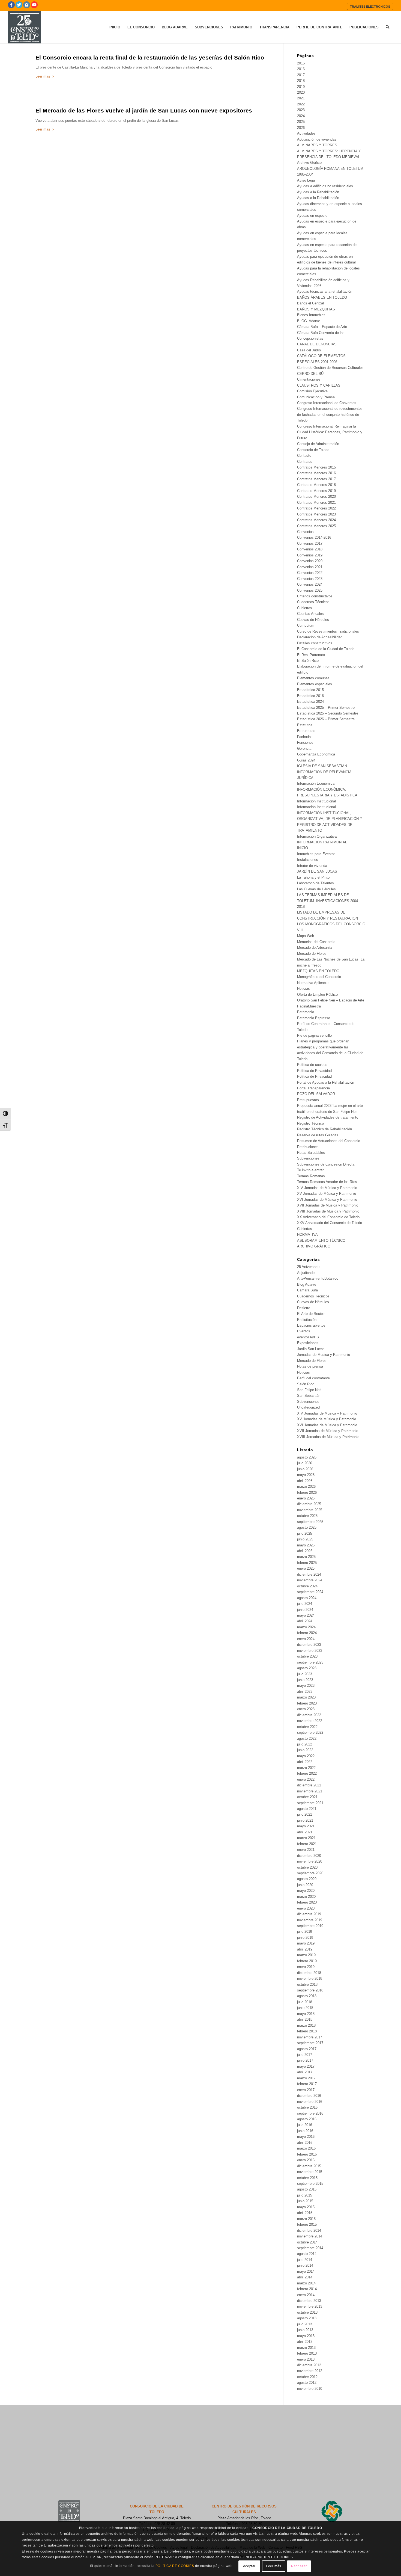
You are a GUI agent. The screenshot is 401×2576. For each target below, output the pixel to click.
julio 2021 (305, 1814)
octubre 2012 (307, 2377)
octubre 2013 (307, 2312)
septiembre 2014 (310, 2248)
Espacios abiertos (311, 1325)
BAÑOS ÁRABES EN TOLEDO (322, 297)
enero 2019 (306, 1967)
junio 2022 (305, 1750)
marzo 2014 (306, 2283)
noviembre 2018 (310, 1978)
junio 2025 (305, 1539)
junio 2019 (305, 1938)
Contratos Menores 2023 (316, 514)
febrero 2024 (307, 1633)
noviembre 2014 (310, 2236)
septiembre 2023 (310, 1662)
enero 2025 (306, 1568)
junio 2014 (305, 2265)
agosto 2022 (307, 1738)
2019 (301, 87)
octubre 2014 (307, 2242)
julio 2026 (305, 1463)
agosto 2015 (307, 2189)
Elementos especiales (315, 684)
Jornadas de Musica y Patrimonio (324, 1355)
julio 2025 (305, 1533)
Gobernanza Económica (316, 754)
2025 (301, 122)
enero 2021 (306, 1850)
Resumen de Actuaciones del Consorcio (329, 1141)
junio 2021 (305, 1820)
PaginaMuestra (309, 1006)
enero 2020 (306, 1908)
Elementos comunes (313, 678)
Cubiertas (305, 608)
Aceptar (249, 2566)
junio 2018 (305, 2008)
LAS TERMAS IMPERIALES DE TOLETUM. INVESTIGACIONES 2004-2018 (328, 901)
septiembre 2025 (310, 1522)
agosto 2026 (307, 1457)
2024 (301, 116)
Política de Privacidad (314, 1071)
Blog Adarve (307, 1284)
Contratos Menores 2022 (316, 508)
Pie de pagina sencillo (314, 1035)
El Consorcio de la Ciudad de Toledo (326, 649)
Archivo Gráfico (309, 163)
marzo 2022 (306, 1768)
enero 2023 (306, 1709)
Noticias (303, 988)
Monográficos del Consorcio (319, 977)
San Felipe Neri (309, 1390)
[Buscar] (387, 27)
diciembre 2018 (309, 1973)
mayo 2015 (306, 2207)
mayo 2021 (306, 1826)
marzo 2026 (306, 1486)
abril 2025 (305, 1551)
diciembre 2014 (309, 2230)
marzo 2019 (306, 1955)
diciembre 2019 (309, 1914)
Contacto (304, 456)
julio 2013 (305, 2324)
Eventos (304, 1331)
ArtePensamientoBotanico (318, 1278)
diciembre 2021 (309, 1785)
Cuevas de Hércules (313, 620)
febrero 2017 (307, 2084)
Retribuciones (308, 1147)
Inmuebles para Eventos (316, 854)
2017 (301, 75)
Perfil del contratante (313, 1378)
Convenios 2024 (310, 584)
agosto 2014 (307, 2254)
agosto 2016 (307, 2119)
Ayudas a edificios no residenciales (325, 186)
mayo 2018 (306, 2014)
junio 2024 (305, 1610)
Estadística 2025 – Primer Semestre (326, 708)
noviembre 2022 (310, 1721)
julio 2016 (305, 2125)
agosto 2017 (307, 2049)
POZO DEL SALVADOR (316, 1094)
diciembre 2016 (309, 2096)
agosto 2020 (307, 1879)
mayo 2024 (306, 1615)
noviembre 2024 (310, 1580)
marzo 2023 (306, 1697)
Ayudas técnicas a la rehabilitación (325, 291)
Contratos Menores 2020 (316, 496)
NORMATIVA (307, 1234)
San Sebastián (309, 1396)
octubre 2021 (307, 1797)
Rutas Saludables (311, 1153)
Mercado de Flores (312, 954)
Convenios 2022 (310, 573)
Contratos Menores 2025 (316, 526)
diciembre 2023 (309, 1645)
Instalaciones (308, 860)
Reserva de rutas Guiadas (318, 1135)
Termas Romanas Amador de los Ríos (327, 1182)
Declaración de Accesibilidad (320, 637)
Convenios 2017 (310, 543)
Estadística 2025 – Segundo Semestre (328, 713)
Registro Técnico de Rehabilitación (324, 1129)
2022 (301, 104)
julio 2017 (305, 2055)
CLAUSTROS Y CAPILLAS (319, 385)
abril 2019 (305, 1949)
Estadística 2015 (310, 690)
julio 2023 (305, 1674)
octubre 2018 (307, 1984)
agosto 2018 (307, 1996)
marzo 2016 (306, 2148)
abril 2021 (305, 1832)
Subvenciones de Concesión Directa (326, 1164)
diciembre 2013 (309, 2301)
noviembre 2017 (310, 2037)
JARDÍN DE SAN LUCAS (317, 871)
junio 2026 (305, 1469)
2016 (301, 69)
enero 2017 (306, 2090)
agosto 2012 (307, 2383)
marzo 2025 (306, 1557)
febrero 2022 (307, 1773)
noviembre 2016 (310, 2102)
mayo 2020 (306, 1891)
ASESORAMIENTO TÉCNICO (321, 1240)
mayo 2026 (306, 1475)
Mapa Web (306, 936)
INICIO (303, 848)
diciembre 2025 (309, 1504)
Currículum (306, 625)
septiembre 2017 (310, 2043)
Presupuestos (308, 1100)
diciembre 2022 (309, 1715)
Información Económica (316, 783)
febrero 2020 (307, 1902)
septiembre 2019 (310, 1926)
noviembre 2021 (310, 1791)
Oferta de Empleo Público (317, 994)
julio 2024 (305, 1604)
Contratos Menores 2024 (316, 520)
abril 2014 (305, 2277)
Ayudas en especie (312, 216)
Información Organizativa (317, 836)
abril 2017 (305, 2072)
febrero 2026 (307, 1492)
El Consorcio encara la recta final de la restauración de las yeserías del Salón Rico (150, 57)
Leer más (43, 76)
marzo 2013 (306, 2348)
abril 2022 (305, 1762)
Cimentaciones (309, 379)
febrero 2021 (307, 1844)
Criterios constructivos (315, 596)
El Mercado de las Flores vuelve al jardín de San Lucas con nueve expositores (144, 110)
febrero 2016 (307, 2154)
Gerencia (304, 749)
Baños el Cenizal (310, 303)
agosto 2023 (307, 1668)
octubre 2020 (307, 1867)
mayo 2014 (306, 2271)
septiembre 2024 (310, 1592)
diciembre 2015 (309, 2166)
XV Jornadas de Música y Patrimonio (327, 1194)
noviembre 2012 (310, 2371)
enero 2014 (306, 2295)
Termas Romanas (311, 1176)
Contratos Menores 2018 (316, 485)
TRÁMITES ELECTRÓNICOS (370, 7)
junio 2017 (305, 2060)
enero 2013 (306, 2359)
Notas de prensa (310, 1366)
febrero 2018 (307, 2031)
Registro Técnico (310, 1123)
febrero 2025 (307, 1563)
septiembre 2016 (310, 2113)
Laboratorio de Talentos (315, 883)
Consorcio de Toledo (313, 450)
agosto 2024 (307, 1598)
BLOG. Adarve (309, 321)
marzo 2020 (306, 1897)
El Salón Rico (308, 661)
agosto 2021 (307, 1809)
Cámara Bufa (307, 1290)
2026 (301, 128)
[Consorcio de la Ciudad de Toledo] (24, 27)
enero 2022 (306, 1779)
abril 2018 (305, 2019)
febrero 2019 (307, 1961)
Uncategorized (308, 1407)
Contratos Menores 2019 (316, 491)
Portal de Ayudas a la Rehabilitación (326, 1082)
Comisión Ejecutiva (312, 391)
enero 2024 (306, 1639)
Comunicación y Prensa (316, 397)
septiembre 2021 (310, 1803)
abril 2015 (305, 2213)
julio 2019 (305, 1932)
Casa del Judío (309, 350)
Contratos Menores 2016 (316, 473)
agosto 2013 (307, 2318)
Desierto (304, 1308)
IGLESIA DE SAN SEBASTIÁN (322, 766)
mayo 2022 (306, 1756)
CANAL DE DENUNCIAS (317, 344)
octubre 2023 (307, 1656)
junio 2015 (305, 2201)
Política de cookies (312, 1065)
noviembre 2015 (310, 2172)
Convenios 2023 (310, 579)
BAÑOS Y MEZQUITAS (316, 309)
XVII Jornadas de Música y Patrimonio (328, 1205)
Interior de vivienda (312, 866)
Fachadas (305, 737)
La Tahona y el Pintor (314, 877)
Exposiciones (308, 1343)
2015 (301, 63)
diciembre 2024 (309, 1574)
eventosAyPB (308, 1337)
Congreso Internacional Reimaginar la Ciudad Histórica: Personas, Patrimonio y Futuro (330, 432)
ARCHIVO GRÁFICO (314, 1246)
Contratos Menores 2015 (316, 467)
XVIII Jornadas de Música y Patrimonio (328, 1211)
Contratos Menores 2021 (316, 503)
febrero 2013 (307, 2353)
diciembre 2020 (309, 1856)
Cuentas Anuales (310, 614)
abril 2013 (305, 2342)
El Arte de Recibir (311, 1314)
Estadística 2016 (310, 696)
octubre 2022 (307, 1727)
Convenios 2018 (310, 549)
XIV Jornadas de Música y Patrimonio (327, 1188)
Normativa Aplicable (313, 983)
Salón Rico (306, 1384)
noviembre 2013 (310, 2306)
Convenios (305, 532)
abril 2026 (305, 1481)
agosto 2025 (307, 1527)
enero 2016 (306, 2160)
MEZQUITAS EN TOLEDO (318, 971)
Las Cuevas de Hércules (316, 889)
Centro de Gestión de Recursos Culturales (330, 368)
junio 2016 (305, 2131)
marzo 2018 (306, 2025)
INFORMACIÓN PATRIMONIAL (322, 842)
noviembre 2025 (310, 1510)
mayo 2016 (306, 2137)
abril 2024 (305, 1621)
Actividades (306, 133)
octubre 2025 (307, 1516)
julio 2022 (305, 1744)
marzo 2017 (306, 2078)
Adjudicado (306, 1273)
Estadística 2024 (310, 702)
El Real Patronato (311, 655)
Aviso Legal (306, 180)
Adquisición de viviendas (317, 139)
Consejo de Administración (318, 444)
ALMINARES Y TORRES (317, 145)
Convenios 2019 (310, 555)
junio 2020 (305, 1885)
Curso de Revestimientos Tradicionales (328, 631)
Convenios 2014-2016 (314, 537)
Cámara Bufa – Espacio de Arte (322, 327)
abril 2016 (305, 2143)
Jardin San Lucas (311, 1349)
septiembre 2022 (310, 1732)
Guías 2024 (306, 760)
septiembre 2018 (310, 1990)
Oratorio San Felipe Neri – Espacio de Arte (331, 1000)
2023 (301, 110)
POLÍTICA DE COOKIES (175, 2566)
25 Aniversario (308, 1267)
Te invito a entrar (310, 1170)
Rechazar (299, 2566)
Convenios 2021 (310, 567)
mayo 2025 (306, 1545)
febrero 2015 (307, 2224)
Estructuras (306, 731)
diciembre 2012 (309, 2365)
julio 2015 (305, 2195)
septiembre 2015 (310, 2184)
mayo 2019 (306, 1943)
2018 (301, 81)
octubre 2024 (307, 1586)
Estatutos (305, 725)
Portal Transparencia (313, 1088)
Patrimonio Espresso (314, 1018)
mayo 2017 (306, 2066)
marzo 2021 (306, 1838)
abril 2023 (305, 1692)
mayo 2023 (306, 1686)
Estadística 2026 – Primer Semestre (326, 719)
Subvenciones (308, 1158)
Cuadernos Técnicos (313, 602)
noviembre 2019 (310, 1920)
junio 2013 (305, 2330)
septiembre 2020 (310, 1873)
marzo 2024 (306, 1627)
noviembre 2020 (310, 1861)
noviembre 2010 (310, 2389)
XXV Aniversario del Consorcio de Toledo (330, 1223)
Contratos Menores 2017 (316, 479)
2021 (301, 98)
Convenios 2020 (310, 561)
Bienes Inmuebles (311, 315)
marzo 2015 (306, 2219)
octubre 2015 (307, 2178)
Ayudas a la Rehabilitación (318, 192)
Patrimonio (306, 1012)
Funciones (305, 742)
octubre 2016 (307, 2107)
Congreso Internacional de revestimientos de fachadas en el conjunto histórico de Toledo (330, 414)
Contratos (305, 462)
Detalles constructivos (315, 643)
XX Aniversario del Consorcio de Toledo (328, 1217)
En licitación (307, 1320)
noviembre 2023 (310, 1651)
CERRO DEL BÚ (310, 374)
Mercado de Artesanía (314, 948)
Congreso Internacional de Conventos (327, 403)
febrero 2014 (307, 2289)
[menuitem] (370, 6)
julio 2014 (305, 2260)
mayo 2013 (306, 2336)
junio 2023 (305, 1680)
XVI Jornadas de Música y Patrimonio (327, 1200)
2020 (301, 92)
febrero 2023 (307, 1703)
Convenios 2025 (310, 590)
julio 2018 (305, 2002)
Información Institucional (316, 801)
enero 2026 (306, 1498)
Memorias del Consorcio (316, 942)
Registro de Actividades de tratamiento (328, 1117)
